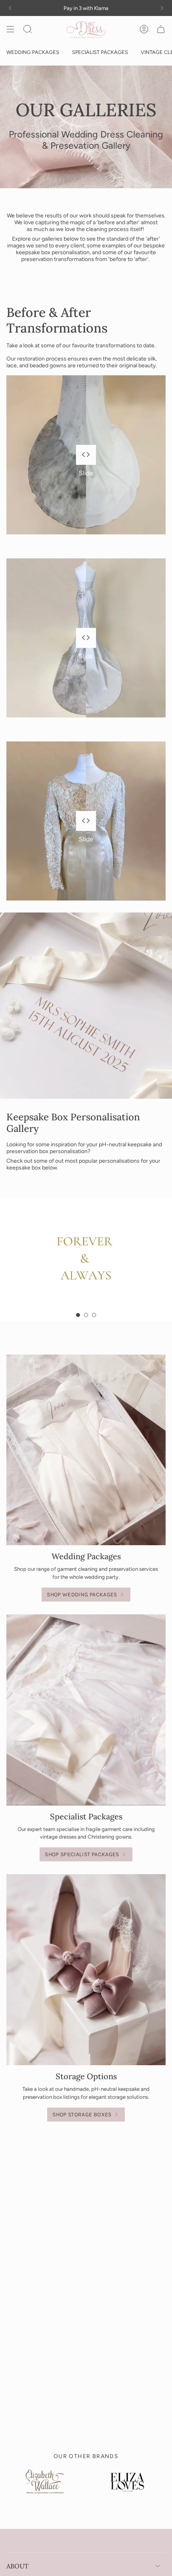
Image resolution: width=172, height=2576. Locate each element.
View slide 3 (94, 1315)
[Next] (162, 8)
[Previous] (10, 8)
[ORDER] (161, 29)
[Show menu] (10, 29)
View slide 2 (86, 1315)
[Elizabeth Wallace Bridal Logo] (45, 2488)
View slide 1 (78, 1315)
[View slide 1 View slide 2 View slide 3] (86, 1259)
